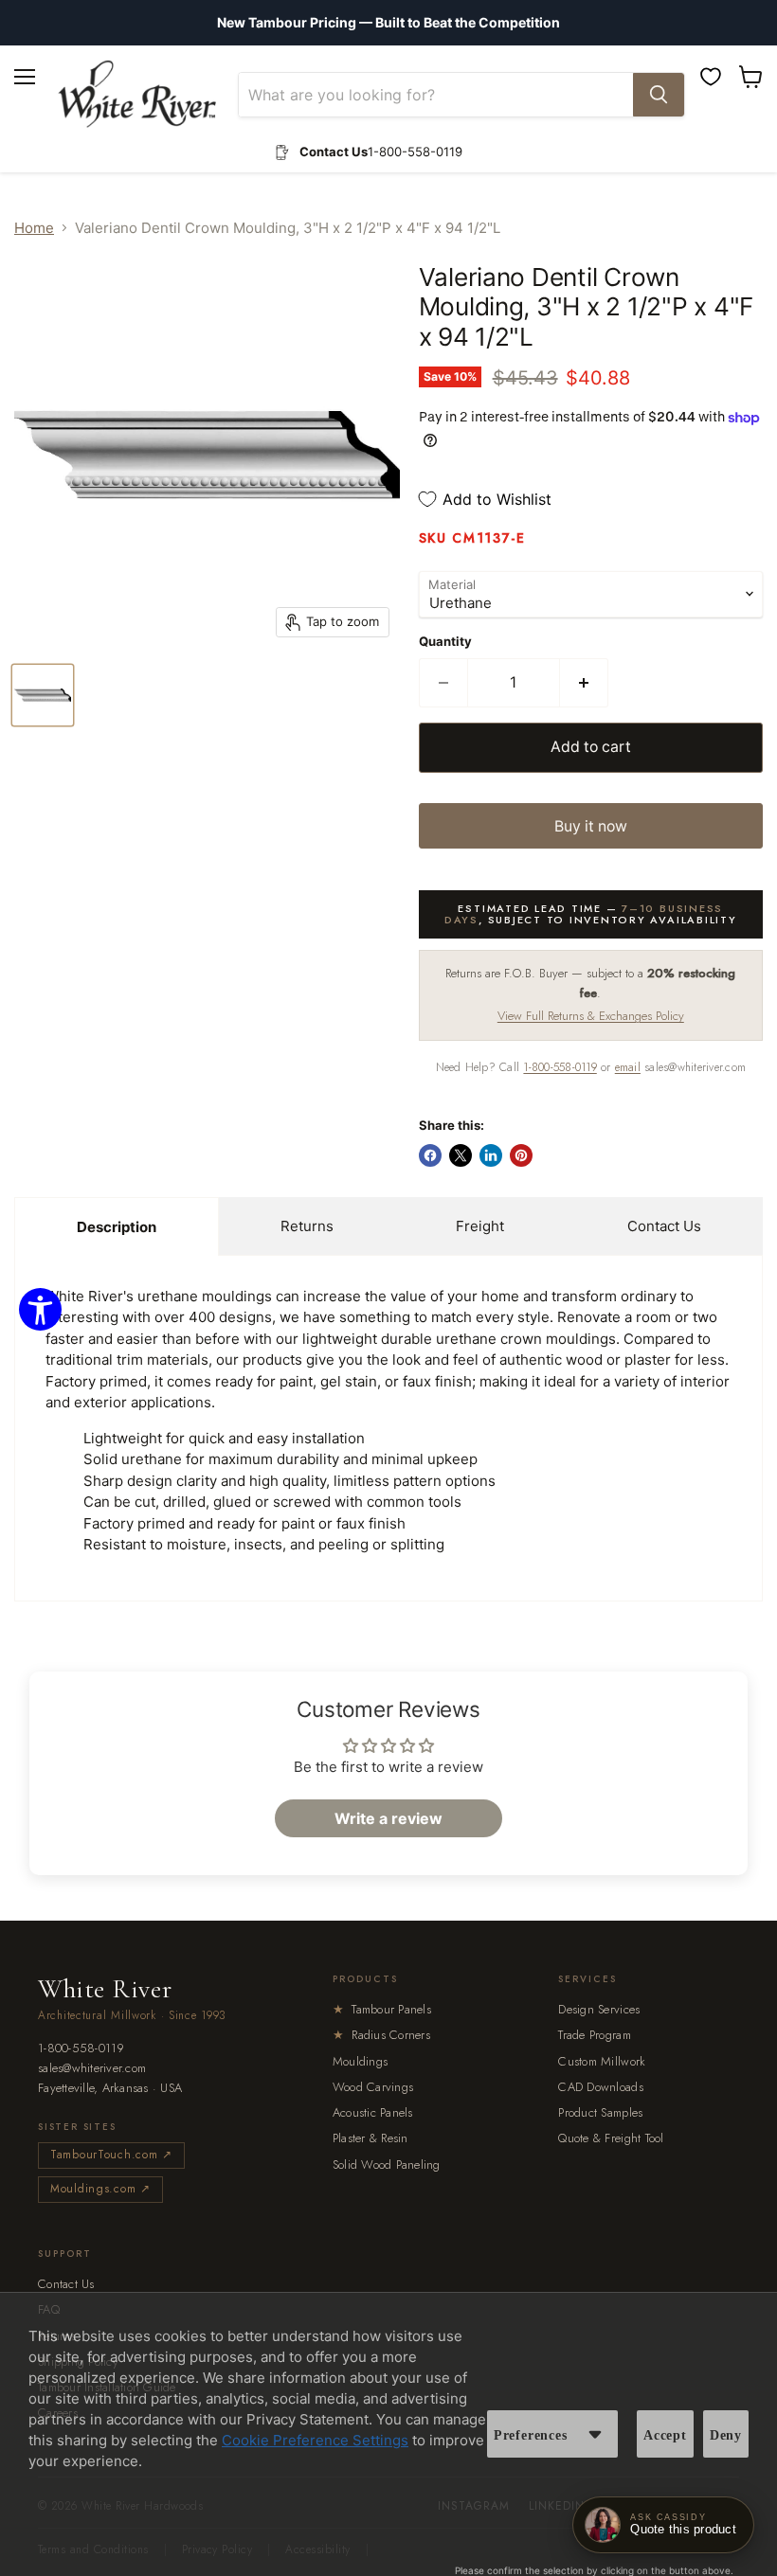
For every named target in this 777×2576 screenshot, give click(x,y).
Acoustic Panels (373, 2112)
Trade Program (594, 2035)
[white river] (137, 94)
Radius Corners (381, 2035)
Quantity (445, 642)
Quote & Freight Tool (611, 2138)
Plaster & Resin (370, 2138)
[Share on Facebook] (430, 1155)
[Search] (659, 95)
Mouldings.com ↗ (100, 2189)
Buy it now (591, 826)
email (628, 1067)
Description (117, 1227)
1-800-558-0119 (560, 1067)
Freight (480, 1226)
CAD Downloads (600, 2087)
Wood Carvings (373, 2087)
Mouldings (360, 2061)
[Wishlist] (711, 77)
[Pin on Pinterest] (521, 1155)
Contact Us (664, 1226)
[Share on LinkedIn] (491, 1155)
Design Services (599, 2009)
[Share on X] (461, 1155)
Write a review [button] (388, 1818)
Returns (307, 1226)
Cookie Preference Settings (315, 2440)
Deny (726, 2435)
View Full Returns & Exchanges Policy (591, 1016)
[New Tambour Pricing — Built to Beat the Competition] (388, 23)
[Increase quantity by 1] (584, 683)
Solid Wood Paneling (387, 2165)
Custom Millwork (602, 2061)
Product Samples (600, 2112)
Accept (665, 2435)
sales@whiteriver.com (92, 2069)
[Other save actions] (595, 2434)
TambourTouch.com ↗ (111, 2155)
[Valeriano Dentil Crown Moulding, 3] (43, 695)
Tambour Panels (382, 2009)
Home (34, 228)
